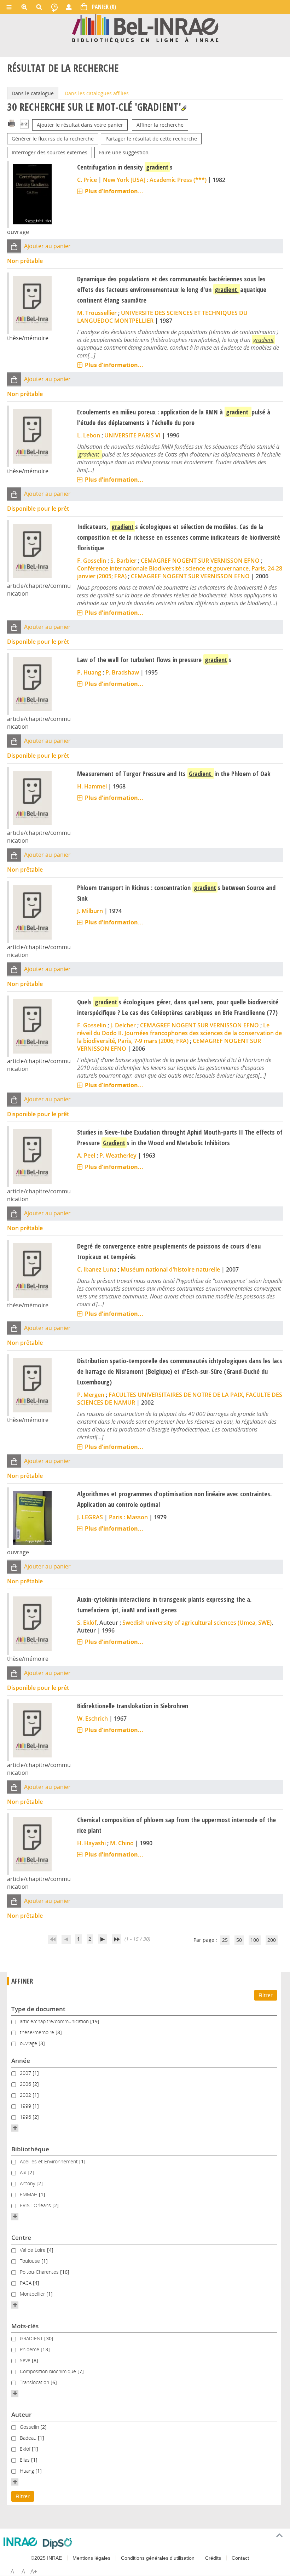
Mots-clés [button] (25, 2326)
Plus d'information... (114, 191)
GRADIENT (32, 2338)
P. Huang (89, 672)
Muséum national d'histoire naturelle (170, 1269)
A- (13, 2571)
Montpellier (33, 2294)
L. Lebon (89, 435)
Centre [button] (21, 2237)
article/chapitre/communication (55, 2021)
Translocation (35, 2382)
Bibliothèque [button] (30, 2149)
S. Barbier (123, 561)
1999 (26, 2106)
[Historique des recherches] (54, 7)
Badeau (29, 2438)
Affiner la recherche (160, 125)
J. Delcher (123, 1025)
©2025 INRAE (46, 2558)
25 (225, 1940)
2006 (26, 2084)
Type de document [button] (38, 2009)
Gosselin (30, 2427)
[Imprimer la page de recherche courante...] (12, 123)
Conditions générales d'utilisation (158, 2558)
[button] (14, 246)
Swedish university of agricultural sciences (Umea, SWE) (197, 1623)
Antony (28, 2183)
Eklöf (26, 2449)
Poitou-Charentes (40, 2272)
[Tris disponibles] (24, 125)
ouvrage (29, 2043)
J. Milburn (90, 911)
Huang (28, 2471)
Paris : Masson (128, 1517)
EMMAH (29, 2194)
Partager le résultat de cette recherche (151, 139)
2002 (26, 2095)
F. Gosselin (92, 561)
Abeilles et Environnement (50, 2161)
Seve (26, 2360)
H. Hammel (92, 786)
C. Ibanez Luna (97, 1269)
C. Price (87, 180)
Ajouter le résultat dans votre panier (80, 125)
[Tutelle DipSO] (57, 2543)
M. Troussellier (97, 313)
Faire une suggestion (124, 152)
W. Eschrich (92, 1719)
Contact (240, 2558)
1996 (26, 2117)
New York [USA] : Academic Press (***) (155, 180)
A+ (34, 2571)
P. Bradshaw (122, 672)
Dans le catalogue (33, 93)
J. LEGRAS (90, 1517)
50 (239, 1940)
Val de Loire (33, 2250)
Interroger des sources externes (50, 152)
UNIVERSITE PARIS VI (132, 435)
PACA (26, 2283)
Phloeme (30, 2349)
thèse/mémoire (38, 2032)
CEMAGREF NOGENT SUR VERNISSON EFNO (200, 561)
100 (255, 1940)
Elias (25, 2460)
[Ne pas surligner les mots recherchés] (184, 108)
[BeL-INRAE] (145, 28)
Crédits (213, 2558)
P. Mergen (91, 1395)
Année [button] (21, 2061)
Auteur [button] (21, 2414)
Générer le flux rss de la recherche (53, 139)
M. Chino (122, 1843)
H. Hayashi (91, 1843)
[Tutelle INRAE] (20, 2542)
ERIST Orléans (36, 2205)
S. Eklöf (87, 1623)
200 (272, 1940)
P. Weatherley (118, 1155)
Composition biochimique (49, 2371)
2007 (26, 2073)
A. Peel (86, 1155)
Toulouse (31, 2261)
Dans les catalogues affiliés (97, 93)
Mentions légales (91, 2558)
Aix (24, 2172)
